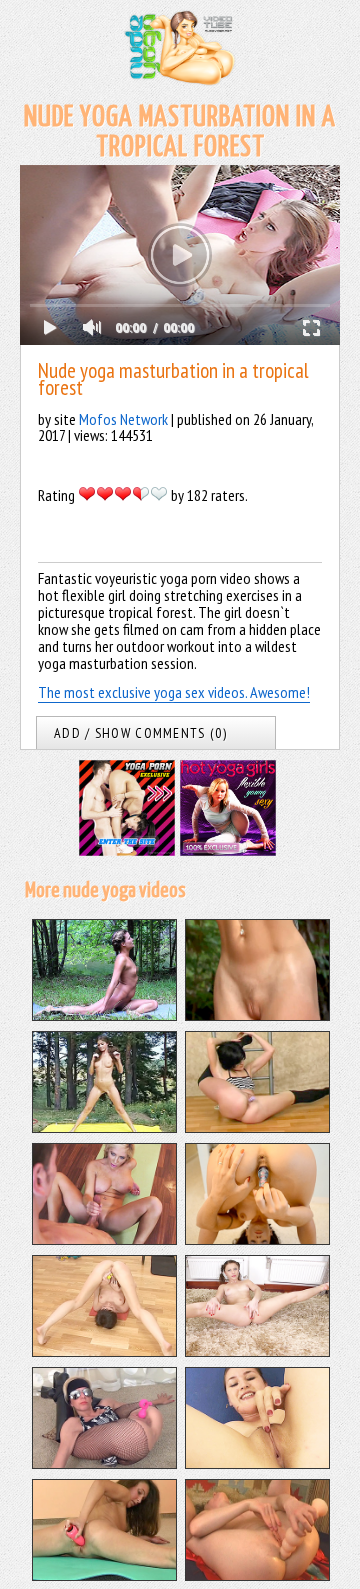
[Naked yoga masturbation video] (104, 1575)
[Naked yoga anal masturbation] (257, 1575)
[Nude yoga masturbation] (257, 1127)
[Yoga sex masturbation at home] (257, 1351)
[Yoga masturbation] (104, 1239)
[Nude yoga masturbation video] (257, 1239)
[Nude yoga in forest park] (104, 1015)
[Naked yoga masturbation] (104, 1351)
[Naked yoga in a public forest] (257, 1015)
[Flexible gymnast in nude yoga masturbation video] (257, 1463)
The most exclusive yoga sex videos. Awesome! (174, 692)
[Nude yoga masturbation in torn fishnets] (104, 1463)
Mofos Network (123, 419)
